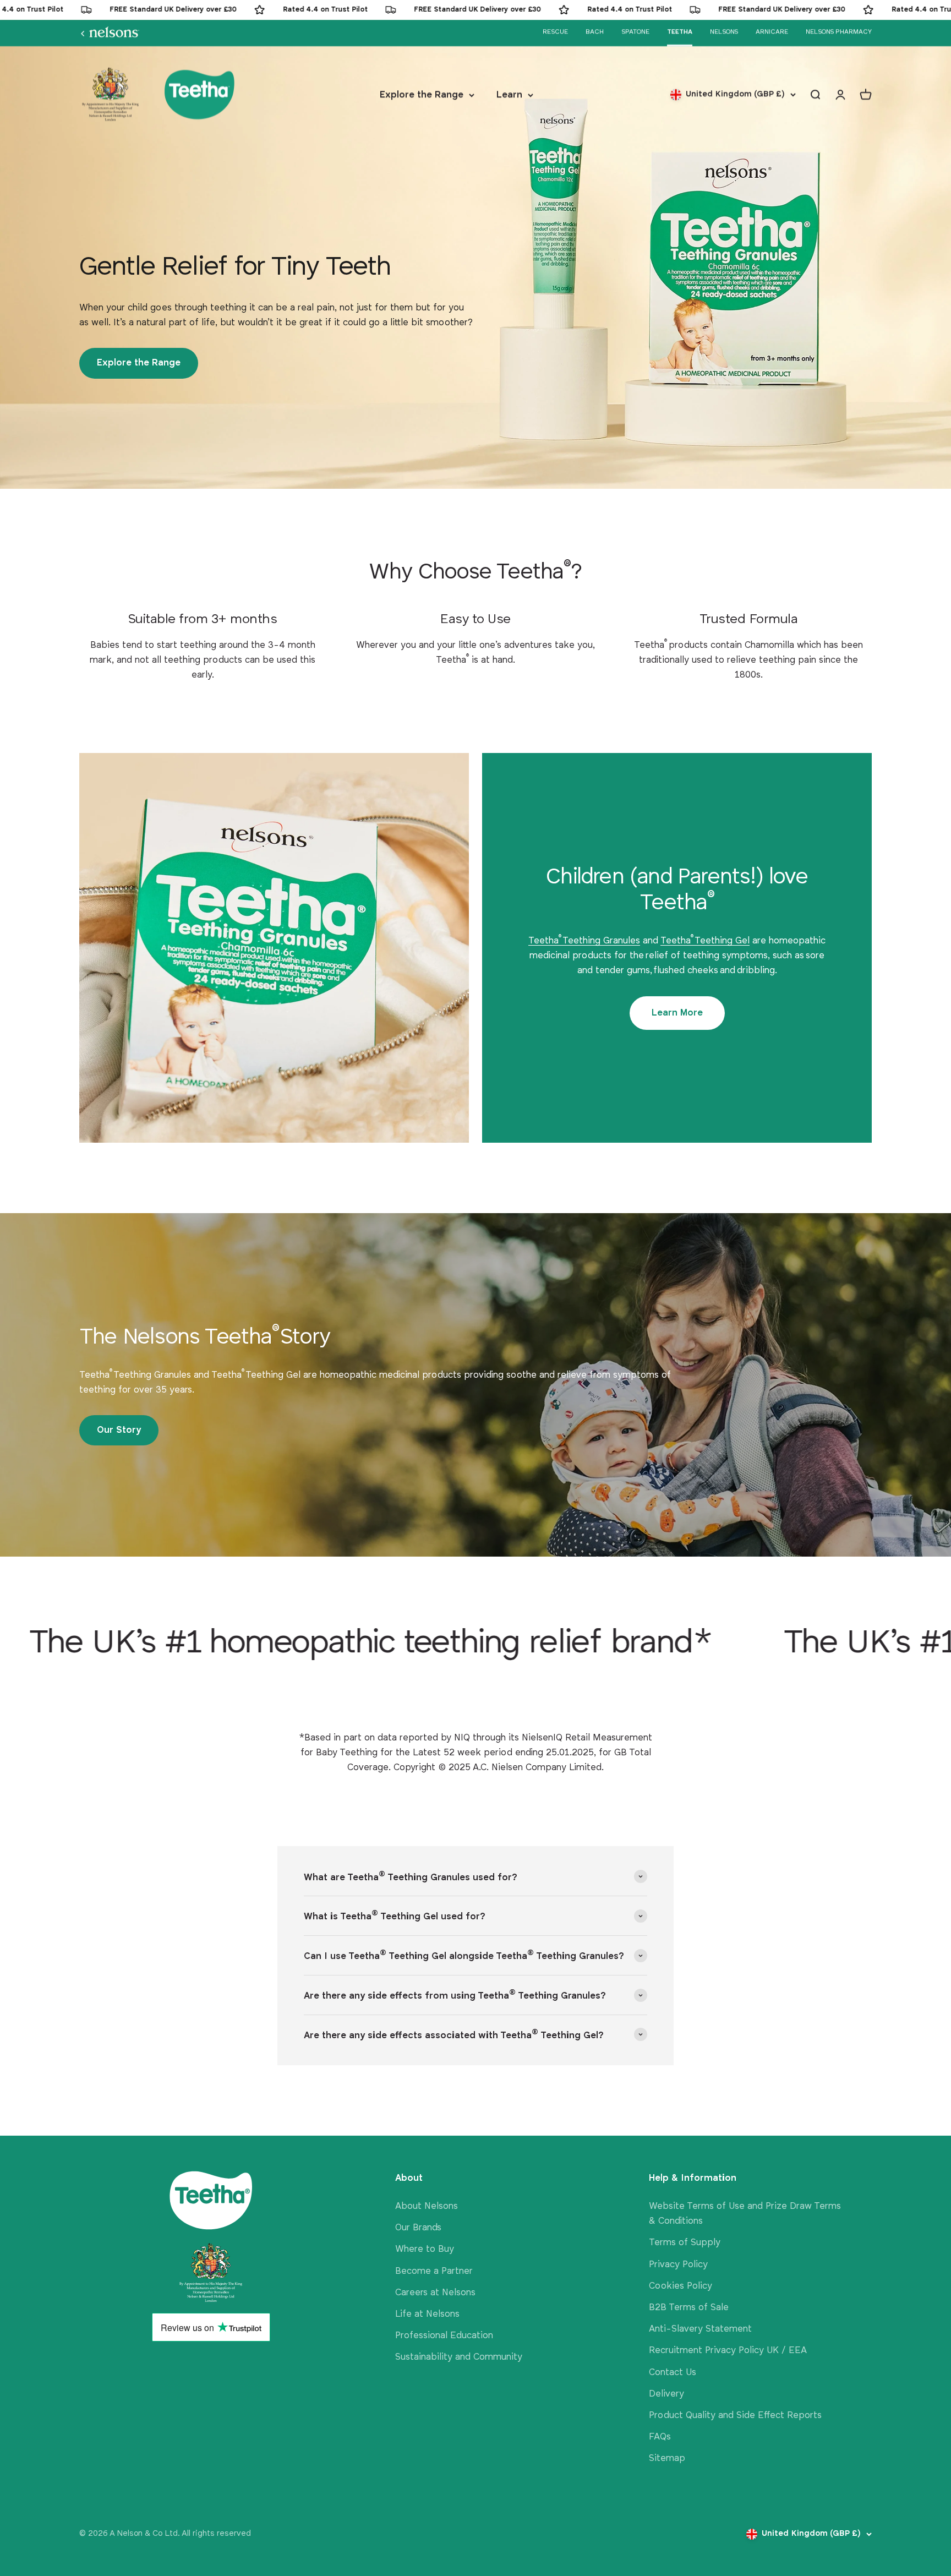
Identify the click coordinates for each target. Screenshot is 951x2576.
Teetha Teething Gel (705, 941)
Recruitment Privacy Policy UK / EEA (728, 2351)
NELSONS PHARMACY (839, 32)
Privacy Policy (678, 2265)
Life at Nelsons (427, 2314)
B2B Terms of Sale (689, 2308)
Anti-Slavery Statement (700, 2329)
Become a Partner (434, 2271)
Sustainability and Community (459, 2357)
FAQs (660, 2437)
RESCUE (555, 32)
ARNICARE (772, 32)
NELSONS (724, 32)
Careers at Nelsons (435, 2293)
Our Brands (418, 2228)
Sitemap (667, 2458)
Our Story (119, 1430)
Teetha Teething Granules (584, 941)
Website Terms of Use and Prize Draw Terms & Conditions (745, 2214)
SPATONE (635, 32)
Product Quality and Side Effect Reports (735, 2416)
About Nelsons (427, 2206)
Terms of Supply (685, 2243)
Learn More (677, 1013)
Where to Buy (425, 2249)
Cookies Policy (681, 2286)
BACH (595, 32)
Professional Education (444, 2336)
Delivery (666, 2394)
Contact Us (673, 2373)
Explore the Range (422, 95)
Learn (509, 95)
